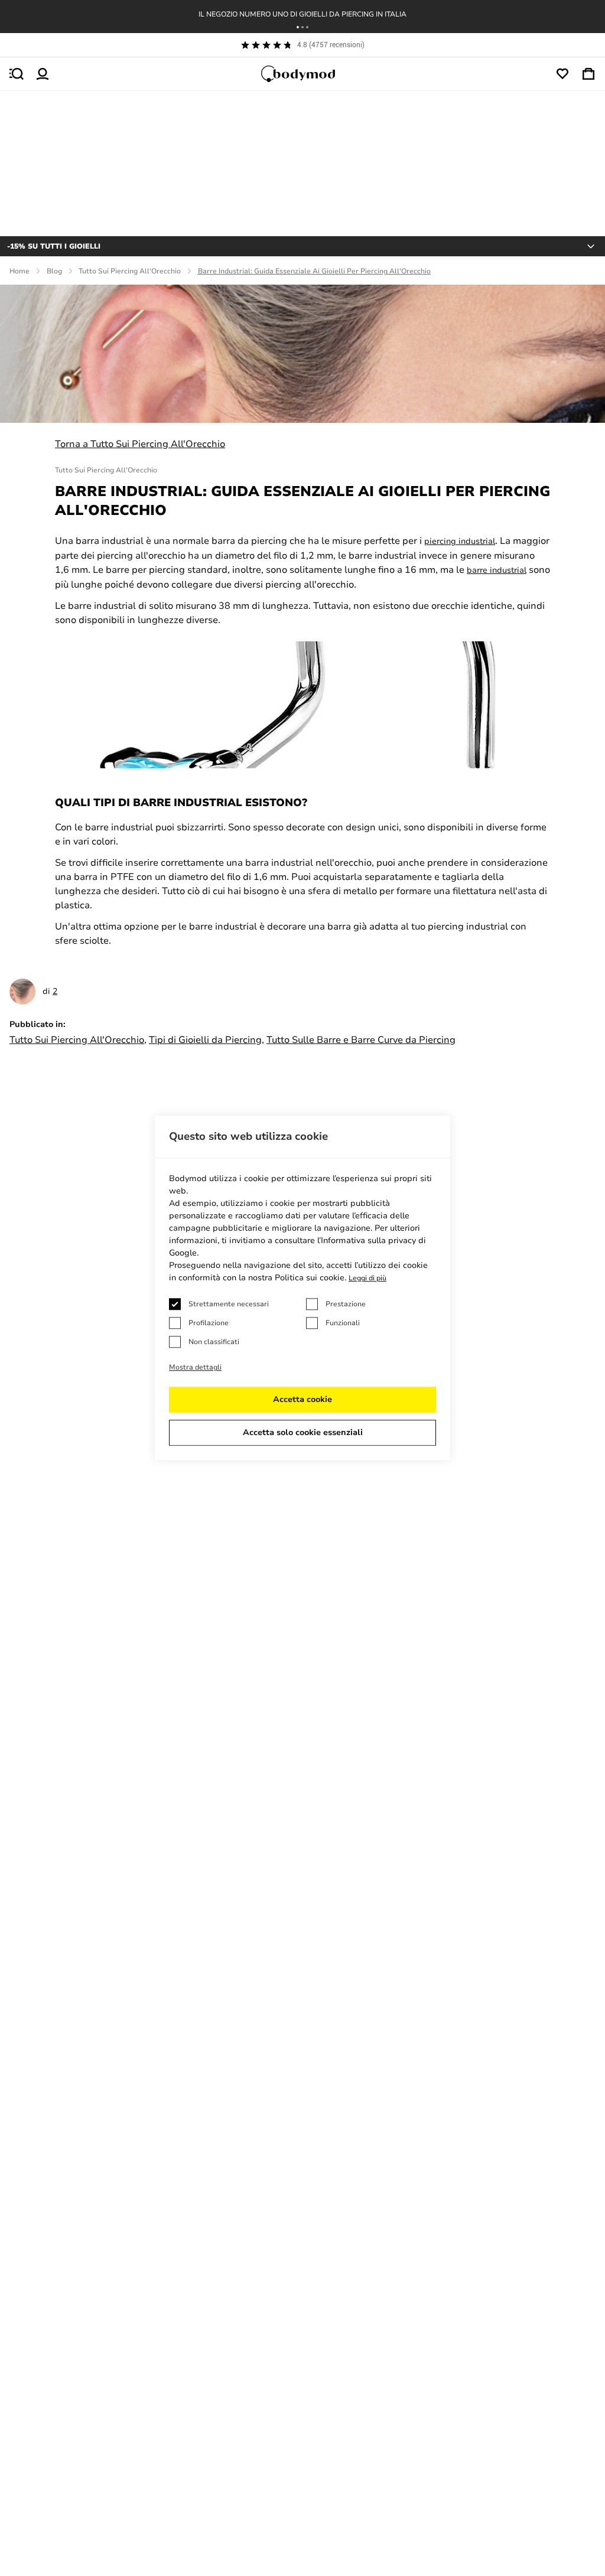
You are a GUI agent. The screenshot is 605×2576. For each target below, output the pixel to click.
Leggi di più (367, 1279)
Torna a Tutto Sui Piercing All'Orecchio (140, 444)
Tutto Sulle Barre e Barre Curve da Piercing (361, 1040)
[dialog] (302, 1288)
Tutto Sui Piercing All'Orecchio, (78, 1040)
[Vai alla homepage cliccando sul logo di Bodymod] (302, 74)
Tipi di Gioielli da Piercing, (206, 1040)
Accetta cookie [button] (302, 1400)
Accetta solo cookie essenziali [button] (303, 1433)
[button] (298, 27)
